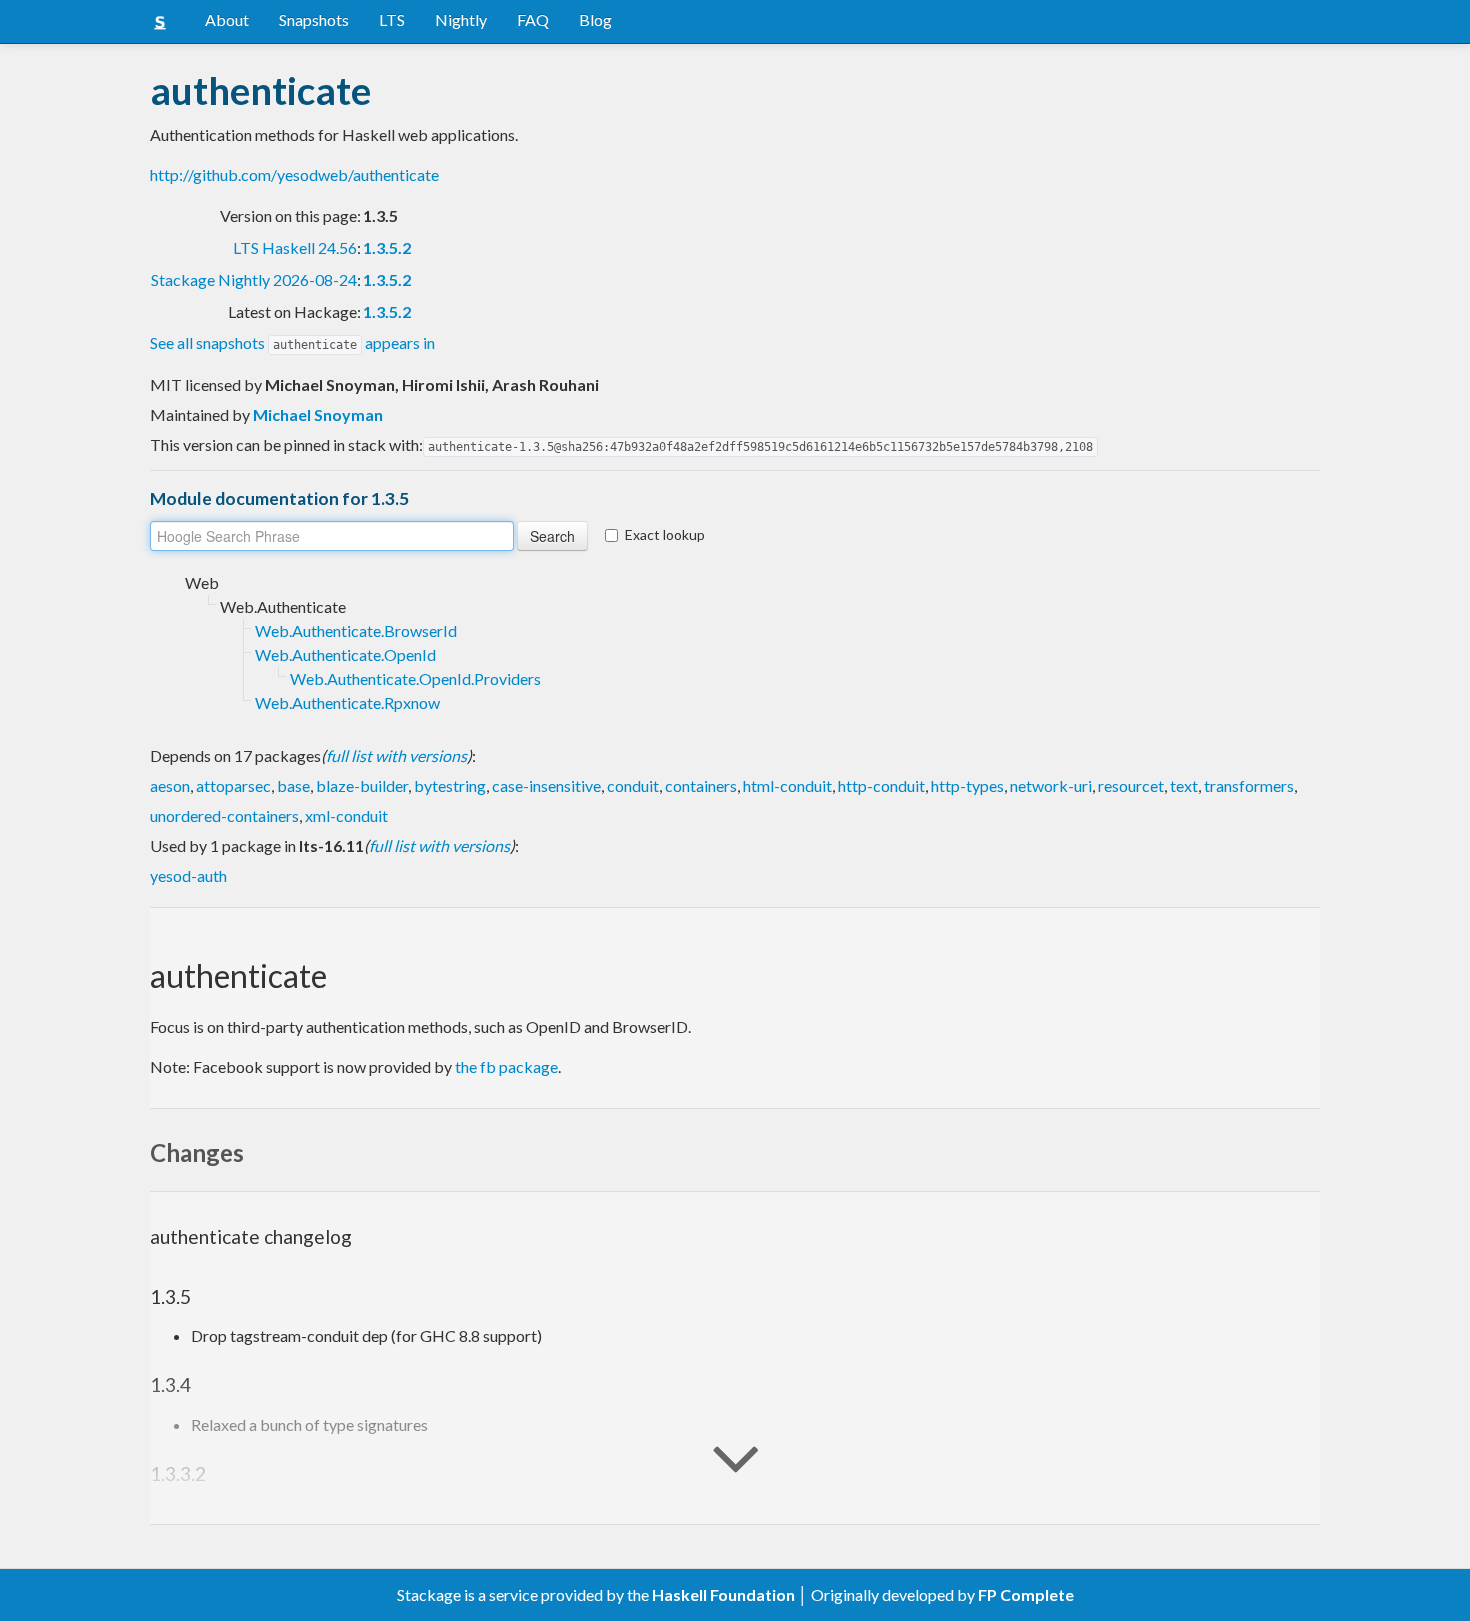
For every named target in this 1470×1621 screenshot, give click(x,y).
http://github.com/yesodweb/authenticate (294, 174)
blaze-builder (362, 785)
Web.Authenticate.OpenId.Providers (415, 678)
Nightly (461, 19)
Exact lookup (665, 534)
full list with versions (396, 755)
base (293, 785)
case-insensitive (546, 785)
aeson (170, 785)
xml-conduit (346, 815)
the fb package (506, 1066)
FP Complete (1026, 1594)
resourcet (1131, 785)
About (227, 19)
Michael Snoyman (318, 414)
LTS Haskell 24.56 (295, 247)
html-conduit (787, 785)
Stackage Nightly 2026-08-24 (254, 279)
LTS (392, 19)
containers (701, 785)
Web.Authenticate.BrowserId (356, 630)
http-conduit (881, 785)
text (1184, 785)
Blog (595, 19)
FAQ (533, 19)
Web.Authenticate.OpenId (345, 654)
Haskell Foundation (723, 1594)
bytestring (450, 785)
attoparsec (233, 785)
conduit (633, 785)
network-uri (1051, 785)
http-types (967, 785)
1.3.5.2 (387, 247)
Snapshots (314, 19)
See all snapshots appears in (292, 342)
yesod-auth (188, 875)
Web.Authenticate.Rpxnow (347, 702)
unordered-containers (224, 815)
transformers (1249, 785)
